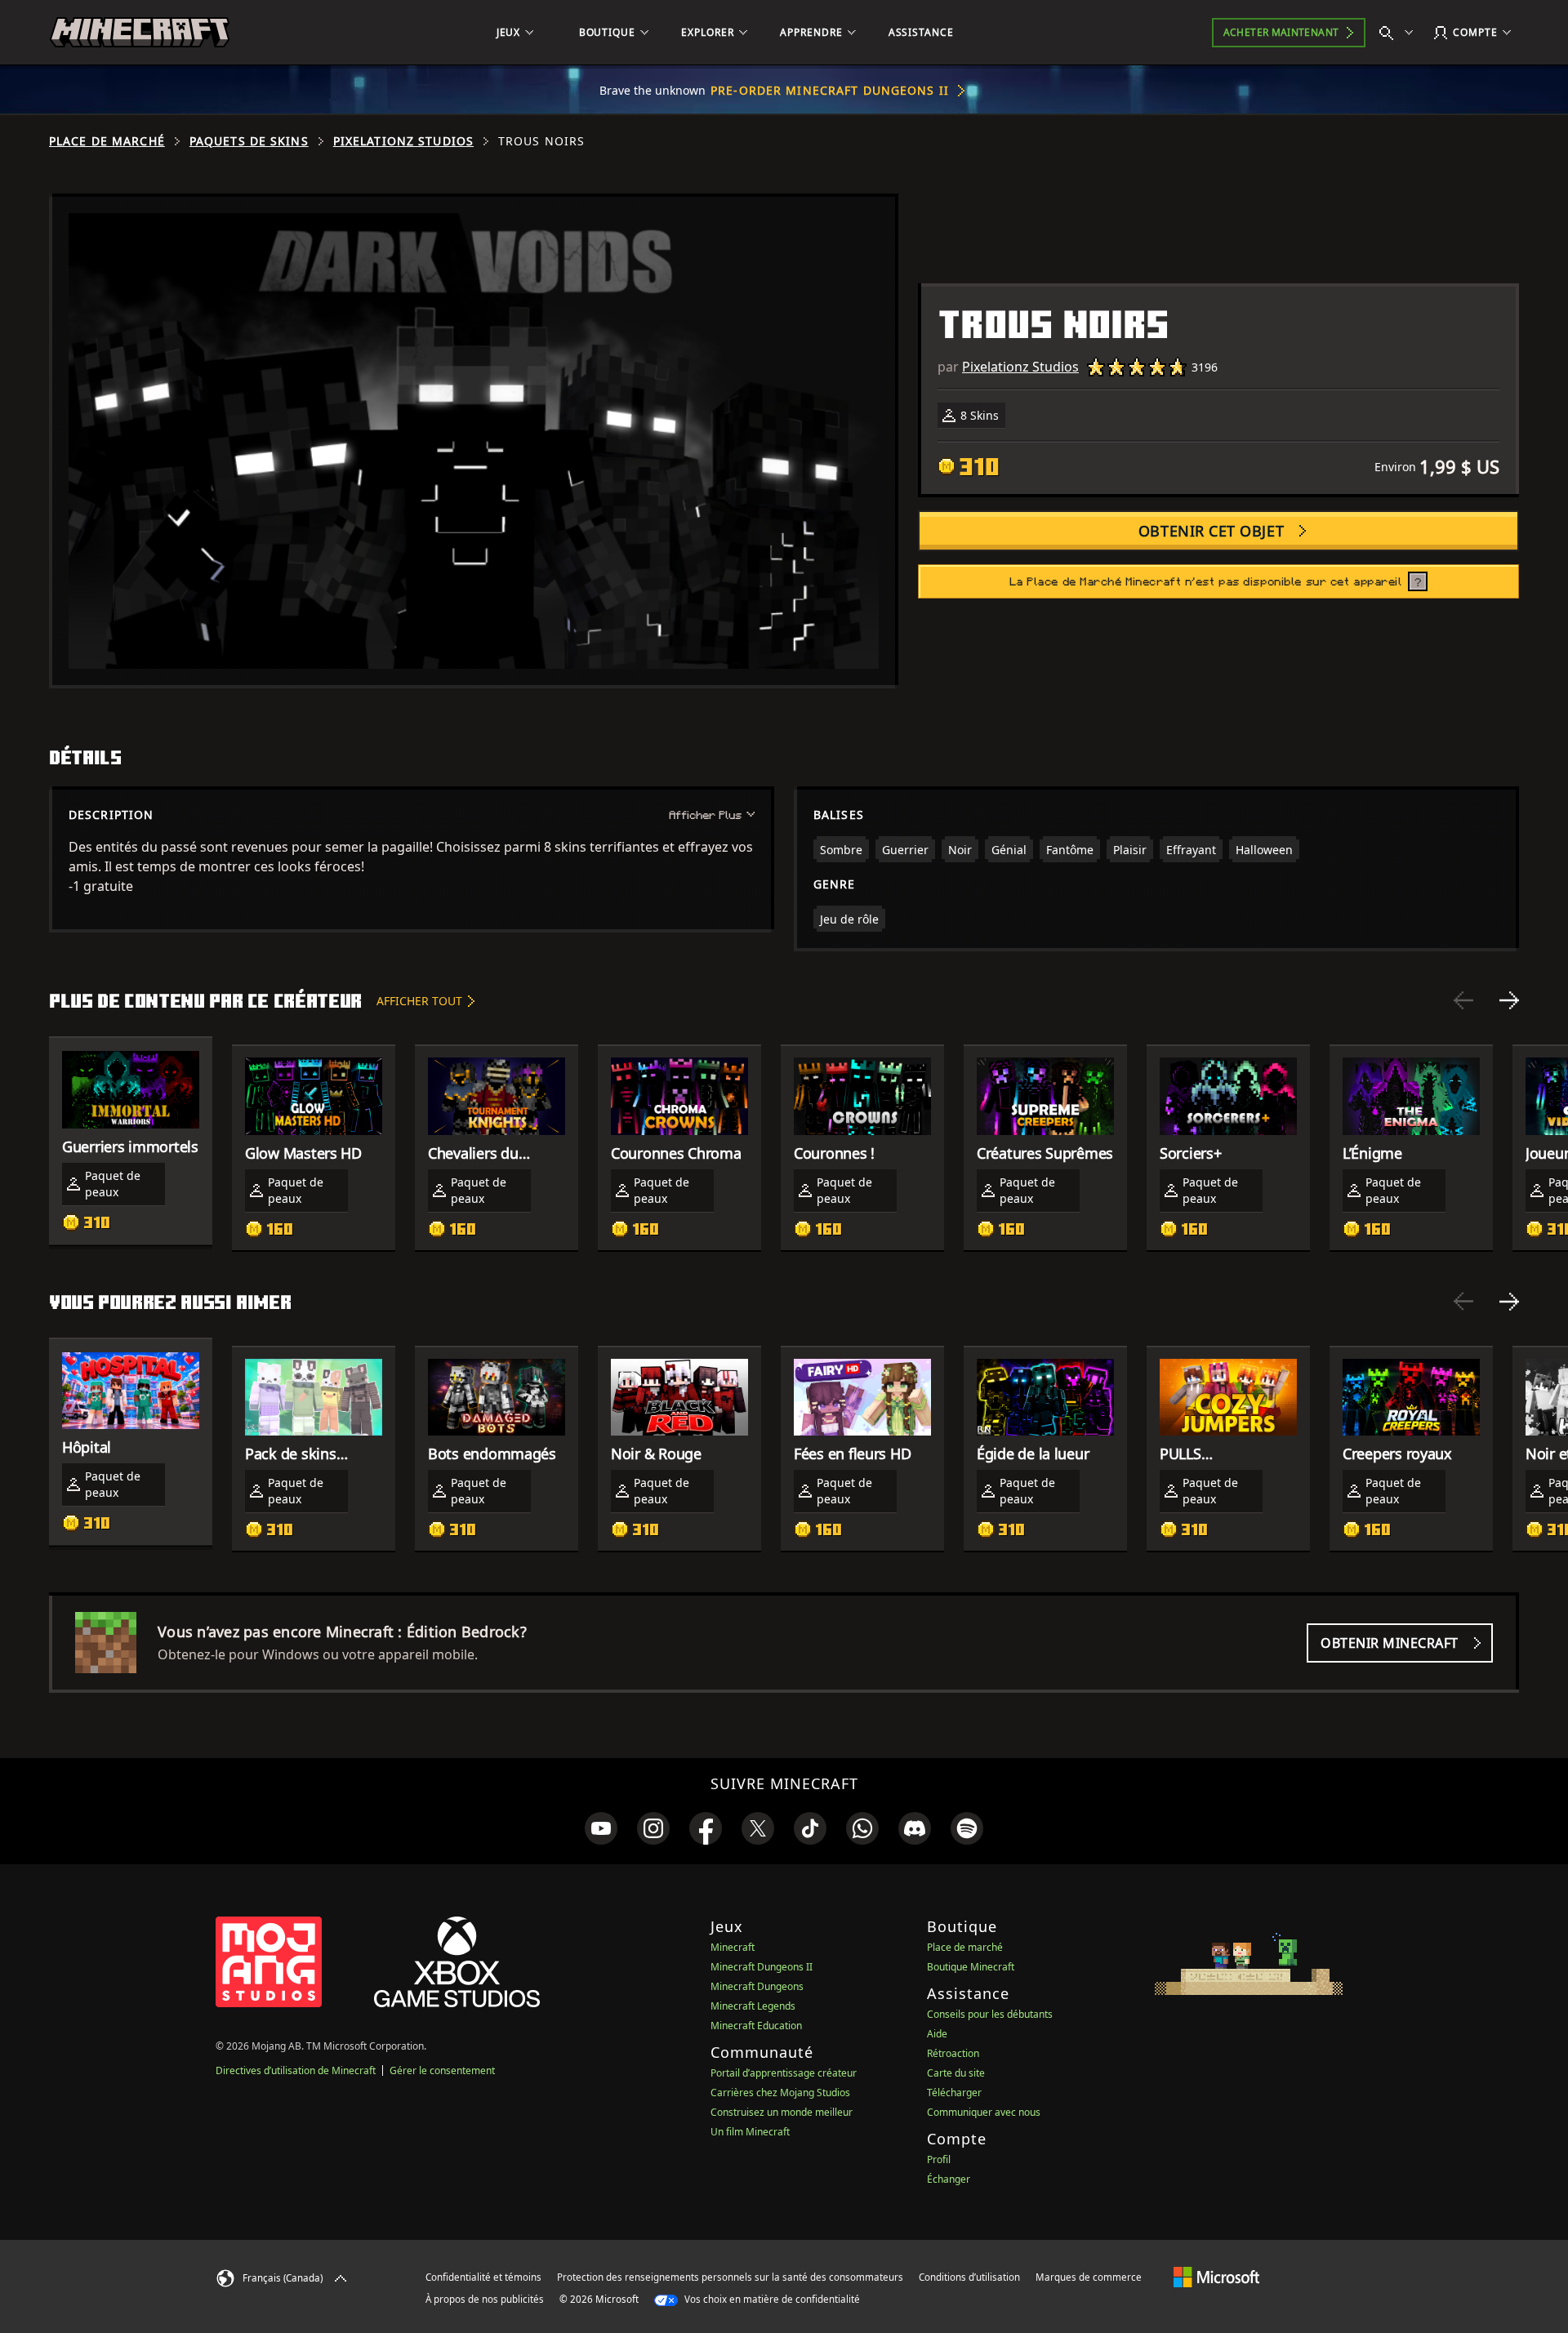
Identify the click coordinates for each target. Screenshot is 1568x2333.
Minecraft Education (756, 2026)
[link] (601, 1828)
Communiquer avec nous (984, 2112)
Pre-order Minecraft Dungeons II (830, 90)
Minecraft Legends (753, 2006)
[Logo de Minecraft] (140, 33)
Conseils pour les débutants (990, 2014)
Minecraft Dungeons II (762, 1967)
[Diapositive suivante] (1509, 1000)
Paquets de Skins (249, 141)
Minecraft (733, 1947)
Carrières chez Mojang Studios (780, 2093)
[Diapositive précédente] (1463, 1000)
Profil (939, 2159)
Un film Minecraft (750, 2132)
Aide (937, 2034)
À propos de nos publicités (485, 2299)
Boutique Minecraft (971, 1967)
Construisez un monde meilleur (782, 2112)
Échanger (949, 2179)
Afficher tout (419, 1001)
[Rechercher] (1400, 33)
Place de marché (107, 141)
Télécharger (954, 2093)
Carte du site (956, 2073)
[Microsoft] (1216, 2277)
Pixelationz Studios (403, 141)
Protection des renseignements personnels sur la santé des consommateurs (730, 2277)
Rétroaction (953, 2053)
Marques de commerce (1089, 2277)
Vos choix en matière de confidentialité (771, 2299)
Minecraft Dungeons (757, 1986)
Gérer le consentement (442, 2070)
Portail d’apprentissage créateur (784, 2073)
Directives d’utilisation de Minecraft (296, 2070)
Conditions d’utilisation (969, 2277)
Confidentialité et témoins (483, 2277)
